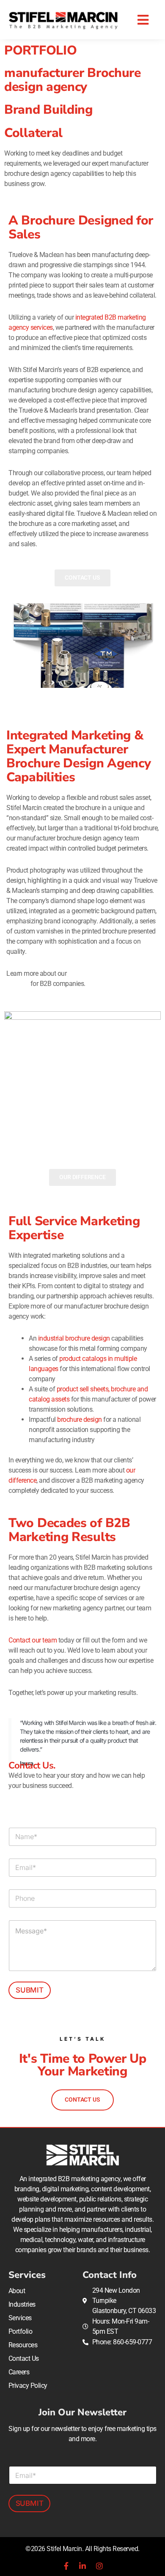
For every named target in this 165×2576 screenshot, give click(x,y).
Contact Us (24, 2358)
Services (20, 2318)
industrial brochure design (74, 1338)
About (17, 2291)
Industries (22, 2304)
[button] (143, 20)
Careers (19, 2372)
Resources (23, 2345)
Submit (30, 1990)
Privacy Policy (28, 2386)
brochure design (80, 1419)
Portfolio (21, 2331)
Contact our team (33, 1640)
